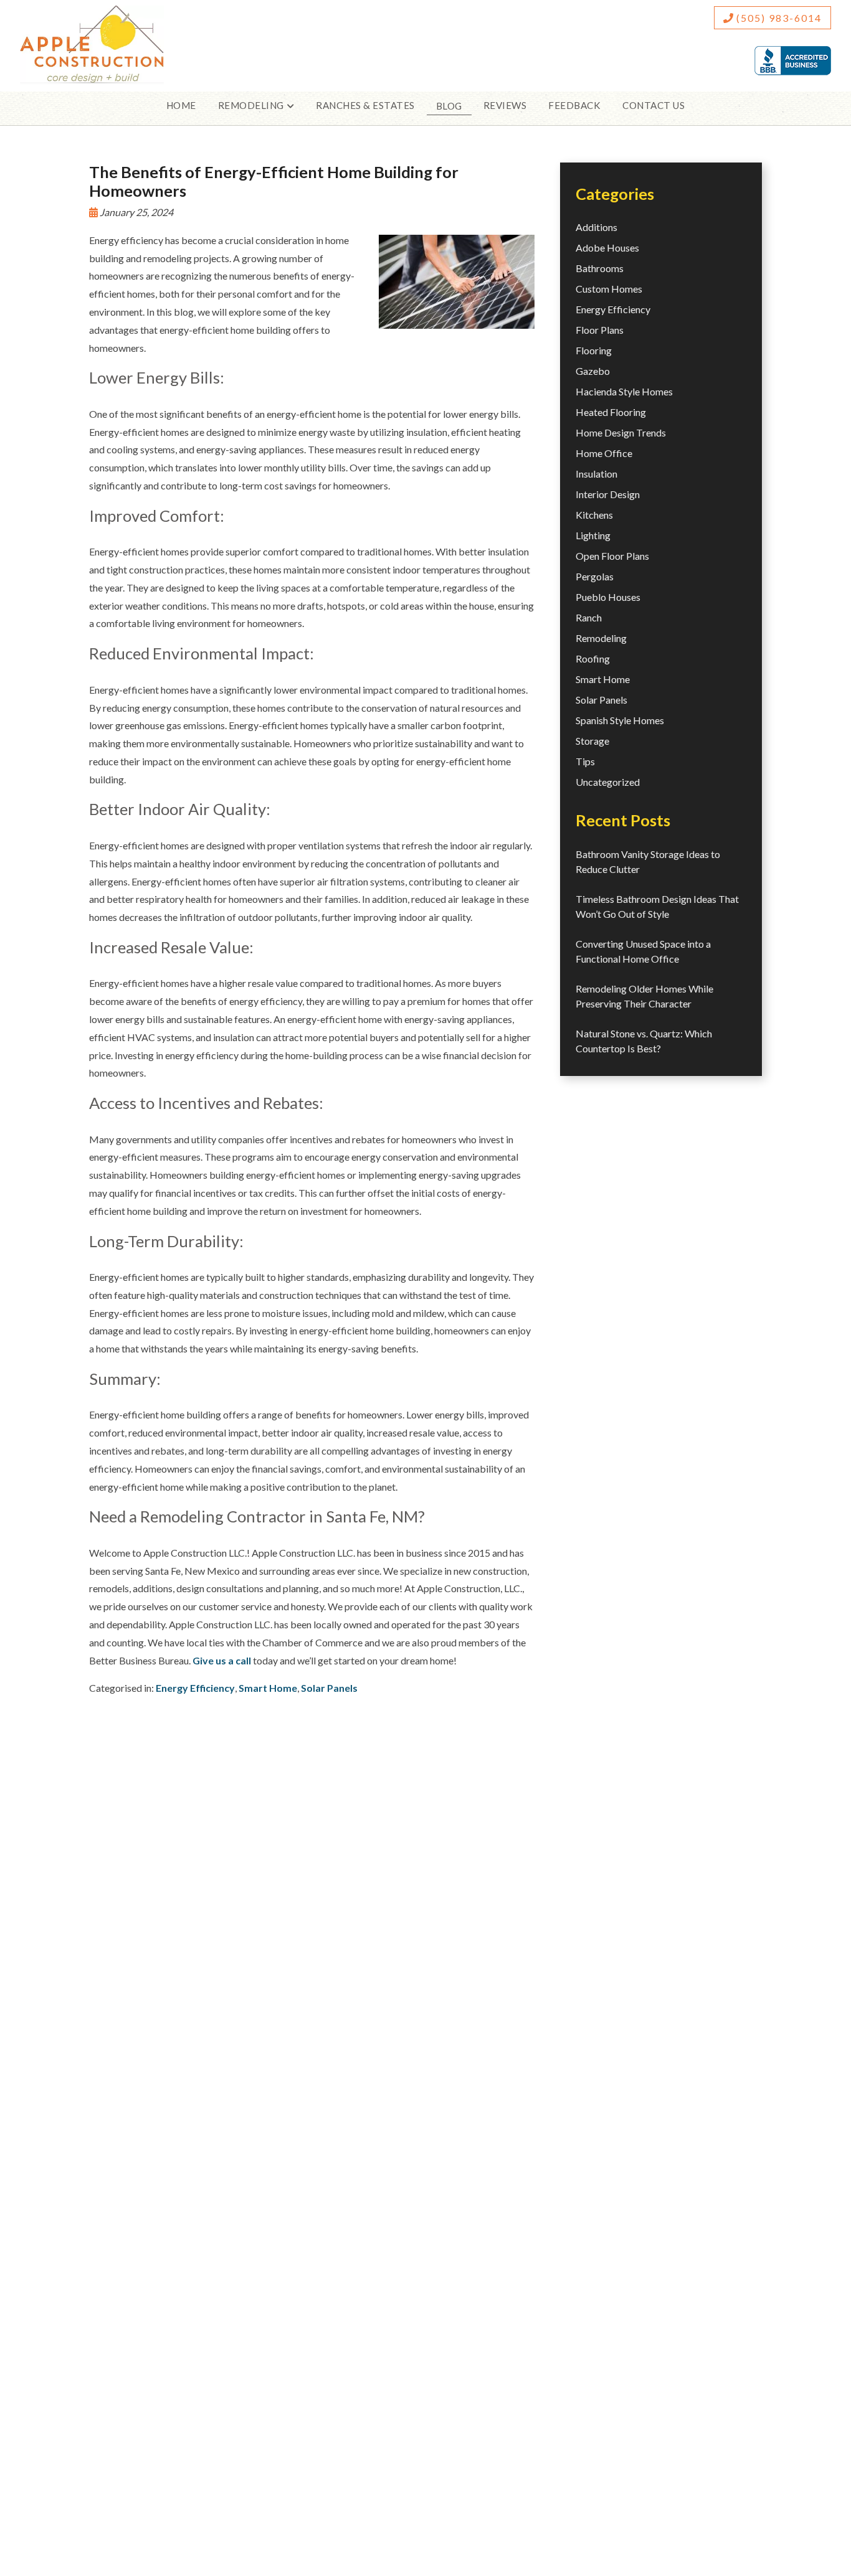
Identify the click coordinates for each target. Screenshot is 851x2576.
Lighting (593, 535)
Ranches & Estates (365, 105)
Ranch (589, 617)
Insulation (597, 474)
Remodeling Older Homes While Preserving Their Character (644, 996)
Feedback (574, 105)
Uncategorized (608, 782)
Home (181, 105)
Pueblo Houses (608, 597)
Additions (597, 227)
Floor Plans (600, 330)
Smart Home (268, 1688)
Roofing (593, 658)
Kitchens (594, 515)
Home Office (604, 453)
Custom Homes (609, 289)
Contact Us (654, 105)
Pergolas (595, 576)
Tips (585, 761)
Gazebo (593, 371)
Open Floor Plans (612, 556)
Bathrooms (600, 268)
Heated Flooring (611, 412)
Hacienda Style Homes (624, 391)
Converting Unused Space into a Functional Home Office (643, 951)
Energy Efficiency (195, 1688)
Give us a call (222, 1660)
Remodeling (601, 638)
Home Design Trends (621, 432)
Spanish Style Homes (620, 720)
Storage (592, 741)
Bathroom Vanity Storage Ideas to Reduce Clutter (648, 861)
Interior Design (608, 494)
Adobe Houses (607, 248)
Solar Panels (329, 1688)
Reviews (505, 105)
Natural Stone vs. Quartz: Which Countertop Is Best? (644, 1041)
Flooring (594, 350)
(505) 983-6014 (777, 18)
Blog (449, 106)
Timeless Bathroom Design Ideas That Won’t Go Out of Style (657, 906)
